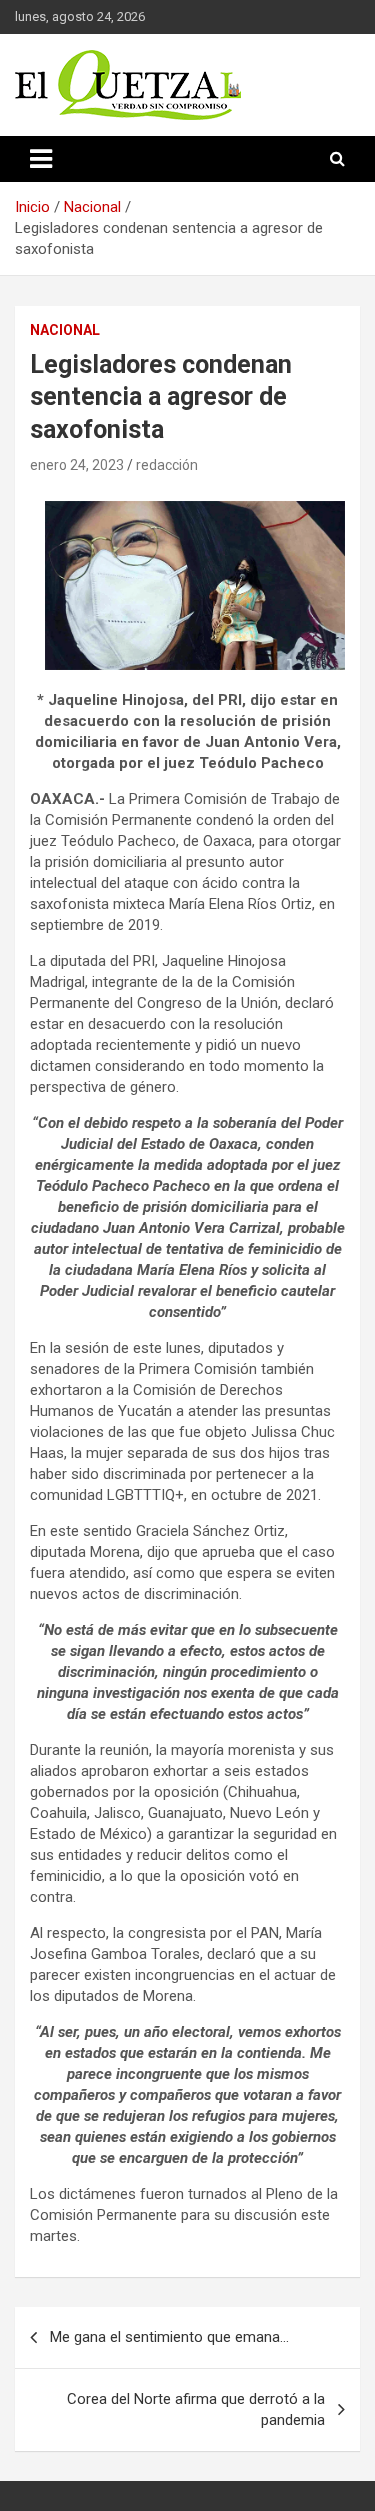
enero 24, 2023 (77, 465)
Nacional (65, 330)
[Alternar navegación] (41, 159)
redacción (167, 465)
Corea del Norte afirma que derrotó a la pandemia (196, 2409)
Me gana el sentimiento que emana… (169, 2337)
